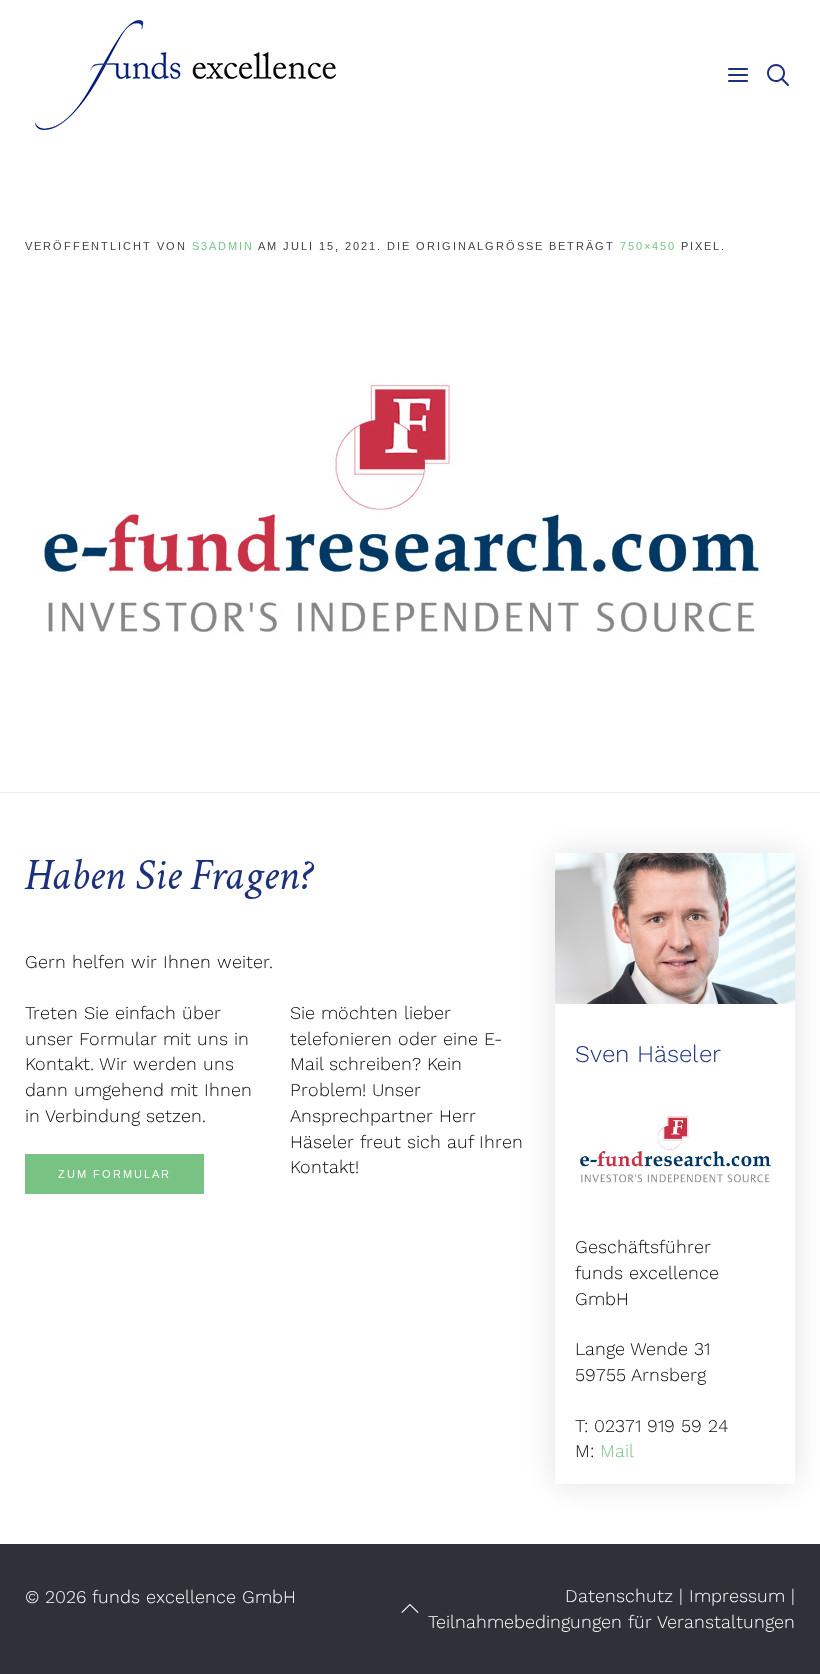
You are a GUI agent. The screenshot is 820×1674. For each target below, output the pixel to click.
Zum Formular (114, 1174)
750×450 (648, 246)
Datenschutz (619, 1595)
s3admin (223, 246)
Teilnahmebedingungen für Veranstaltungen (611, 1621)
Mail (617, 1450)
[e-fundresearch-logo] (400, 505)
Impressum (737, 1595)
